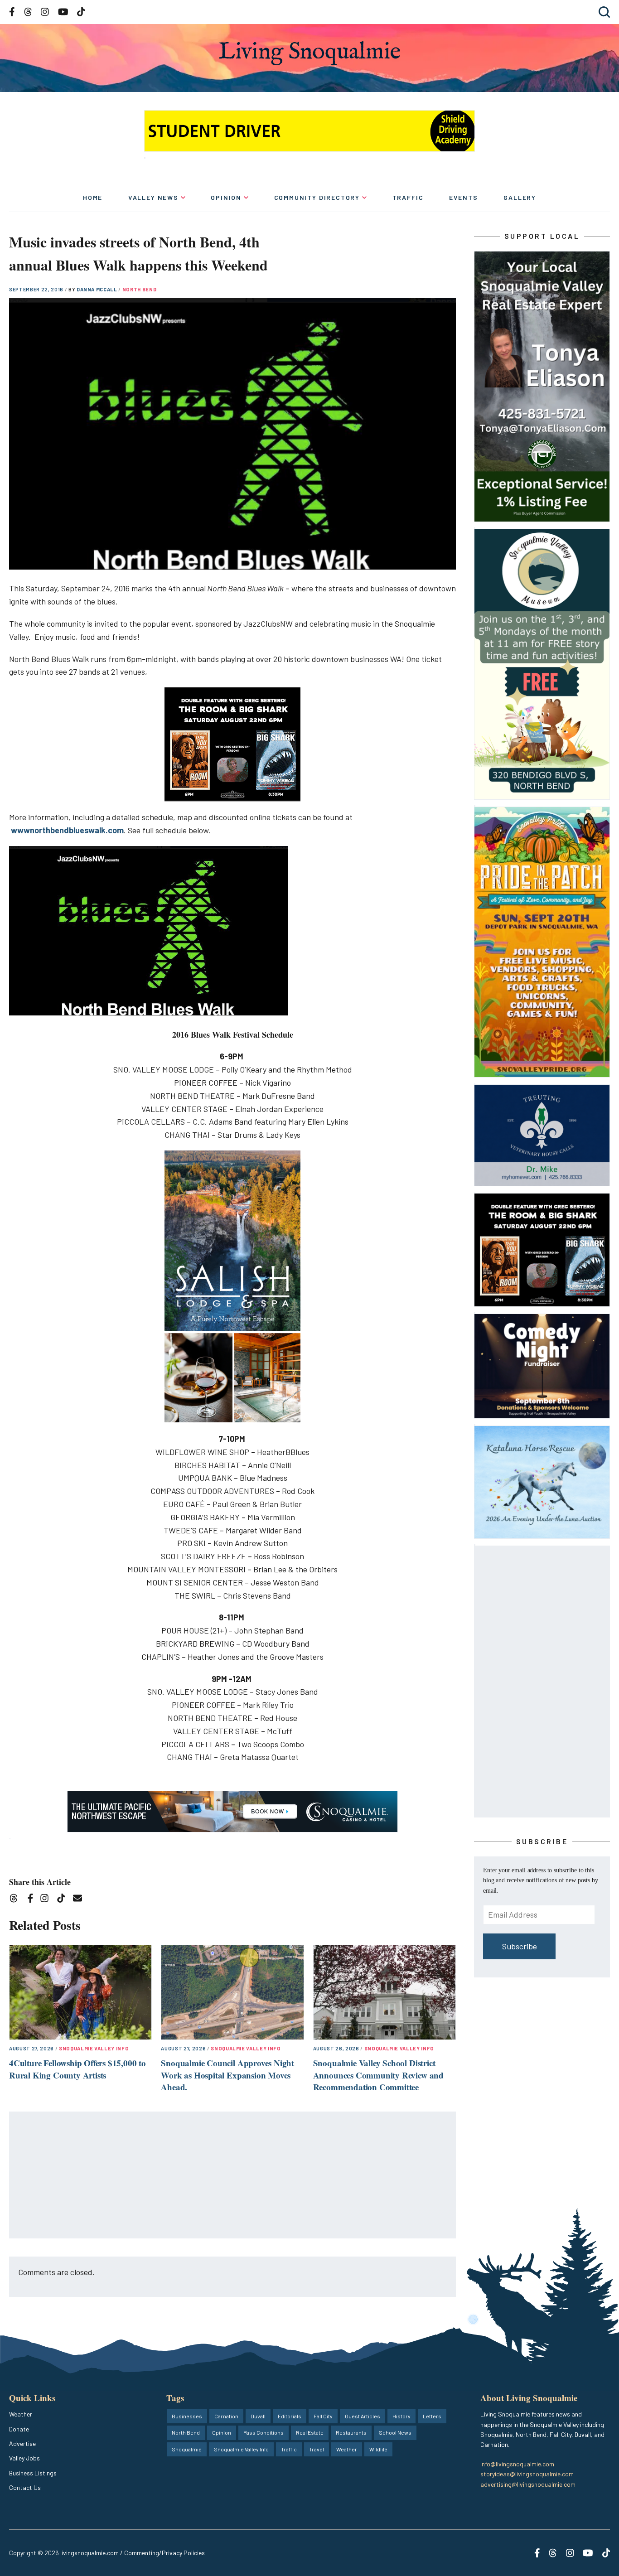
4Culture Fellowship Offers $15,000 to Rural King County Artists (77, 2069)
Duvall (258, 2416)
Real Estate (310, 2432)
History (401, 2416)
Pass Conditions (264, 2432)
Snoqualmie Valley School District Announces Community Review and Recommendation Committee (378, 2075)
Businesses (187, 2416)
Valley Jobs (24, 2458)
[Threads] (17, 1900)
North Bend (140, 289)
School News (395, 2432)
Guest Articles (363, 2416)
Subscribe (520, 1946)
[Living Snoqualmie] (309, 53)
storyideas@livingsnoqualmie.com (527, 2474)
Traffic (408, 197)
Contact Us (25, 2487)
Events (464, 197)
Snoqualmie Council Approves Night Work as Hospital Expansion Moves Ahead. (227, 2075)
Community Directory (317, 197)
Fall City (323, 2416)
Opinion (226, 197)
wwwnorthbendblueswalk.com (67, 830)
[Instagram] (47, 1900)
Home (93, 197)
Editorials (290, 2416)
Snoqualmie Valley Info (94, 2048)
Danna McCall (98, 289)
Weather (21, 2414)
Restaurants (351, 2432)
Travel (317, 2449)
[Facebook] (32, 1900)
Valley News (153, 197)
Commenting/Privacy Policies (164, 2553)
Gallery (520, 197)
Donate (19, 2429)
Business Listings (33, 2473)
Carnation (226, 2416)
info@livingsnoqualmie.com (517, 2464)
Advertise (22, 2443)
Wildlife (378, 2449)
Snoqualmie (187, 2449)
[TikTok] (64, 1900)
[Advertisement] (233, 2175)
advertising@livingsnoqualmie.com (528, 2484)
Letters (432, 2416)
